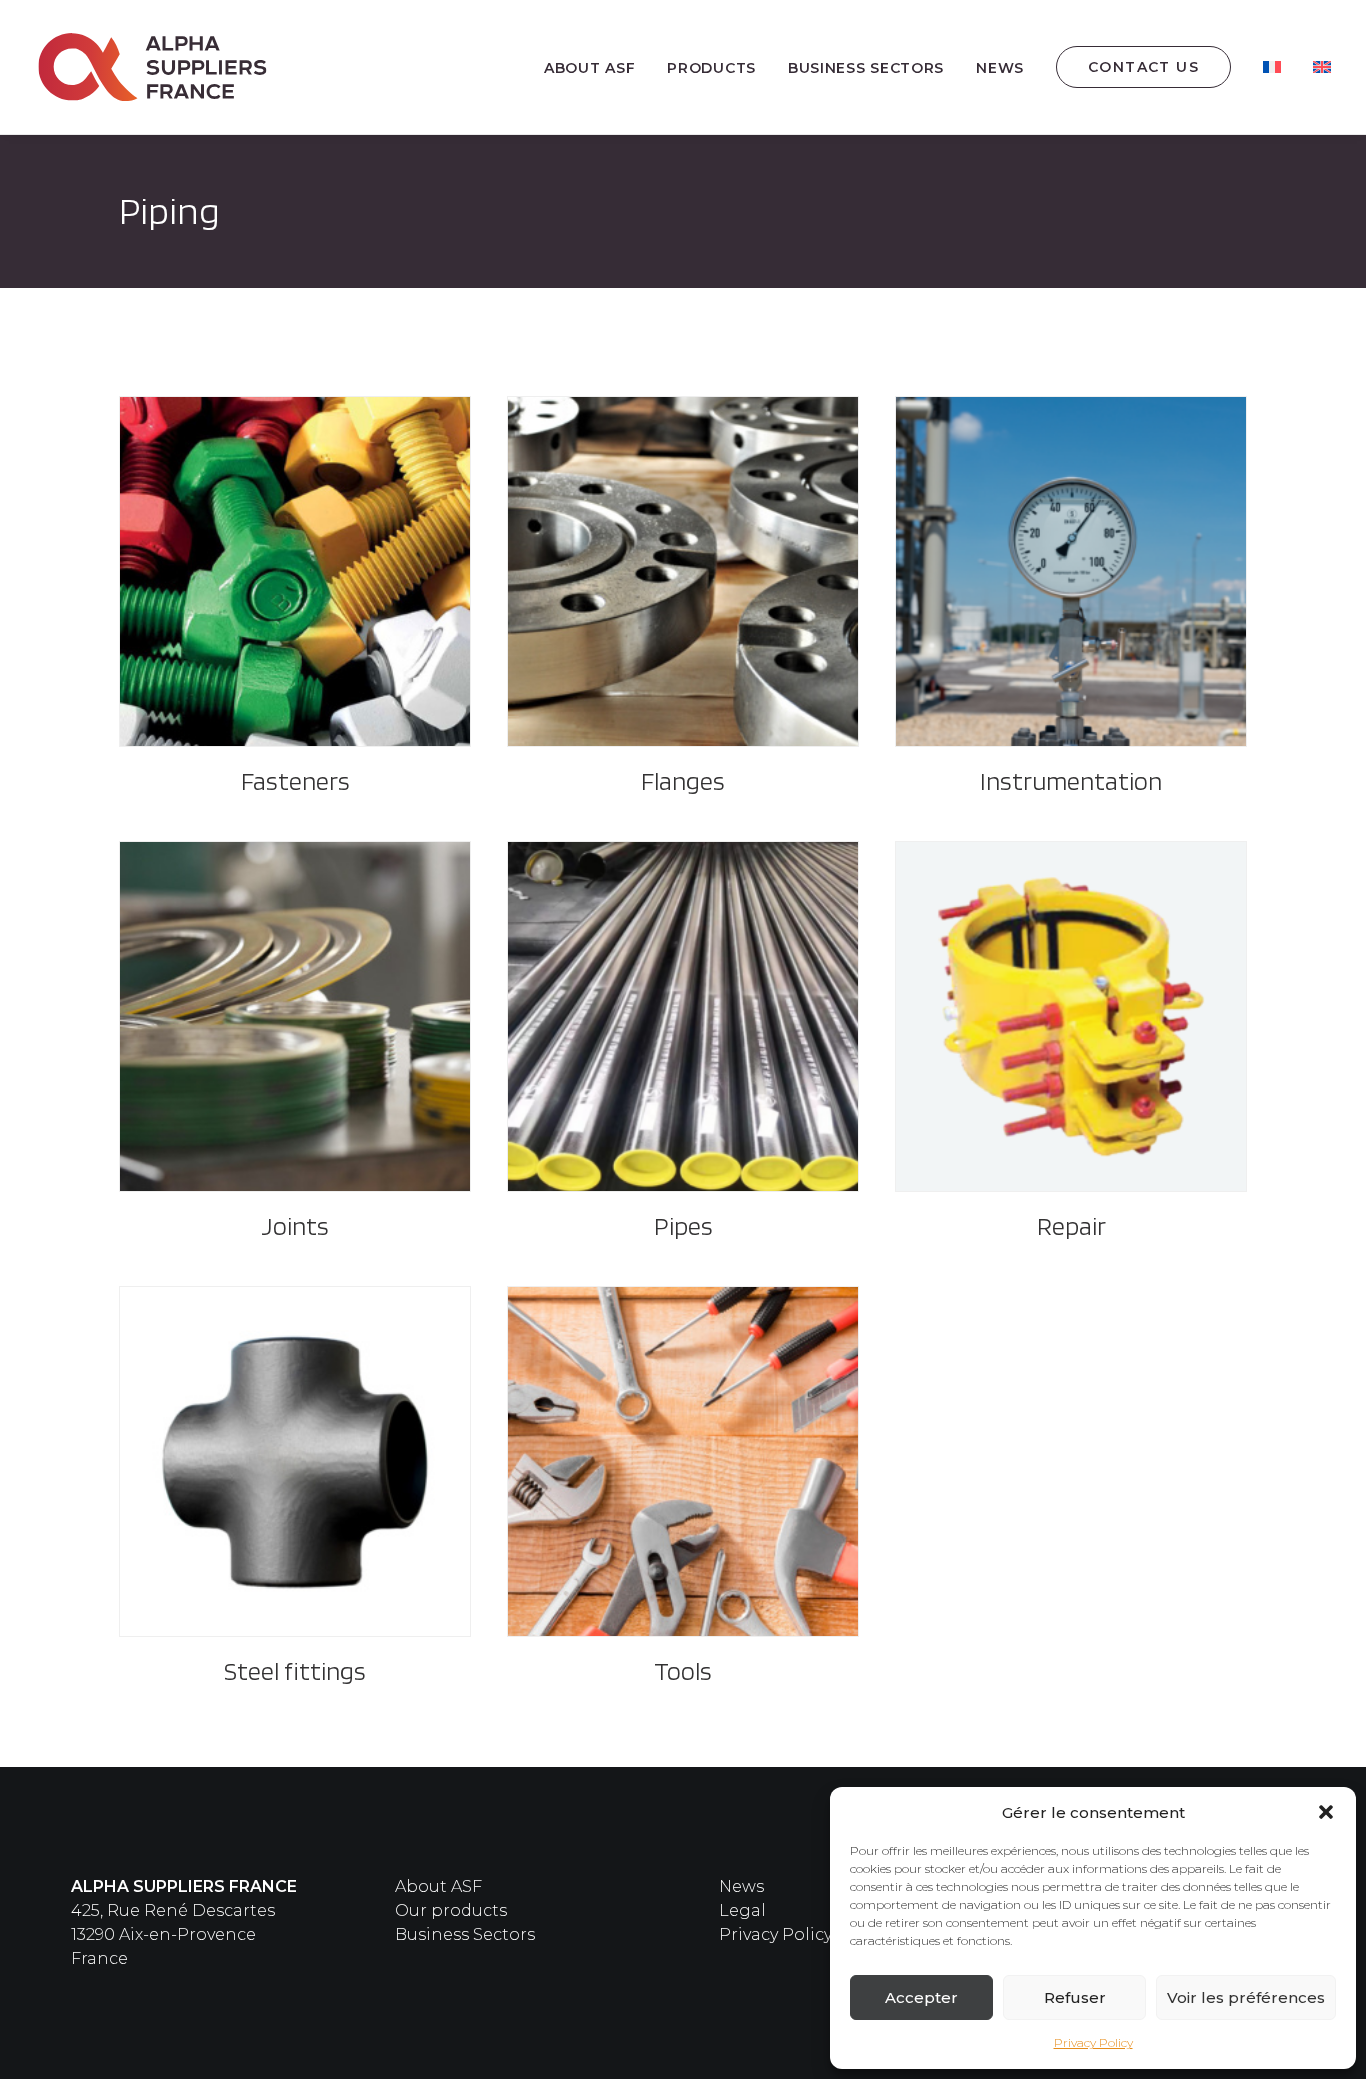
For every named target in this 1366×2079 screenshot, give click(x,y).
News (1000, 68)
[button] (1326, 1812)
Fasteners (295, 780)
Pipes (683, 1225)
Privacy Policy (1093, 2042)
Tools (683, 1670)
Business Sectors (465, 1934)
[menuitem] (596, 68)
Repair (1071, 1225)
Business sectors (866, 68)
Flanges (683, 780)
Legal (742, 1910)
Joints (295, 1225)
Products (711, 68)
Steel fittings (295, 1670)
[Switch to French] (1272, 67)
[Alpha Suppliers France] (153, 67)
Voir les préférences (1246, 1997)
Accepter (921, 1997)
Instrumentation (1071, 780)
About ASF (589, 68)
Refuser (1075, 1997)
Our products (451, 1910)
